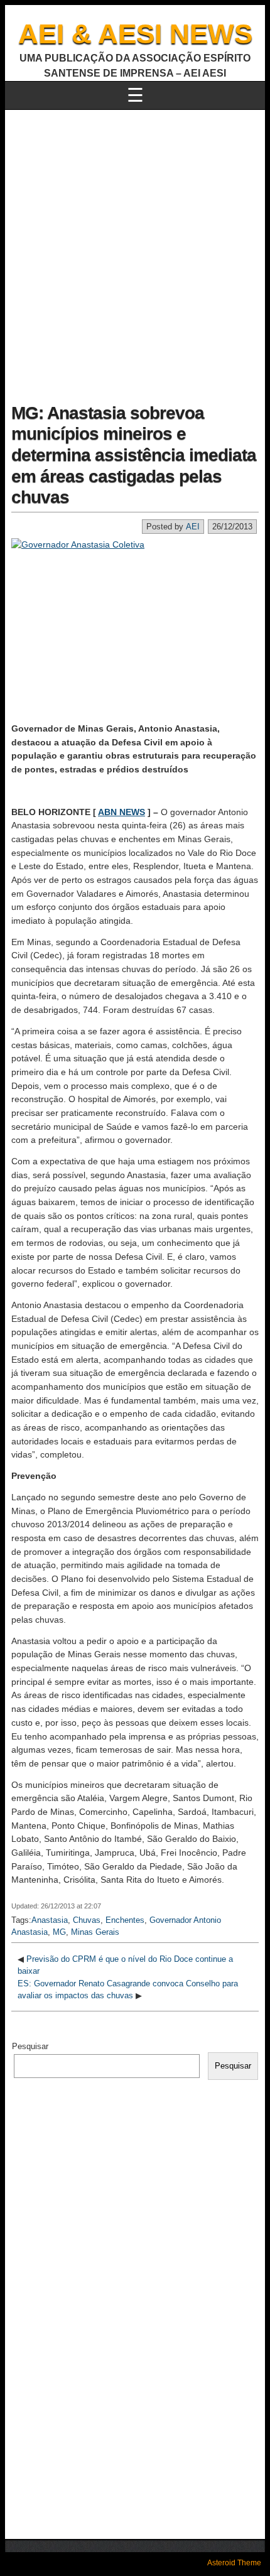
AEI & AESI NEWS (135, 34)
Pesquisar (30, 2046)
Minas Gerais (95, 1932)
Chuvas (87, 1920)
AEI (193, 527)
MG (59, 1932)
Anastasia (50, 1920)
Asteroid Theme (234, 2563)
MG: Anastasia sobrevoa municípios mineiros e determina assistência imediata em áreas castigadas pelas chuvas (134, 455)
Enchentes (125, 1920)
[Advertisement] (135, 251)
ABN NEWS (121, 812)
